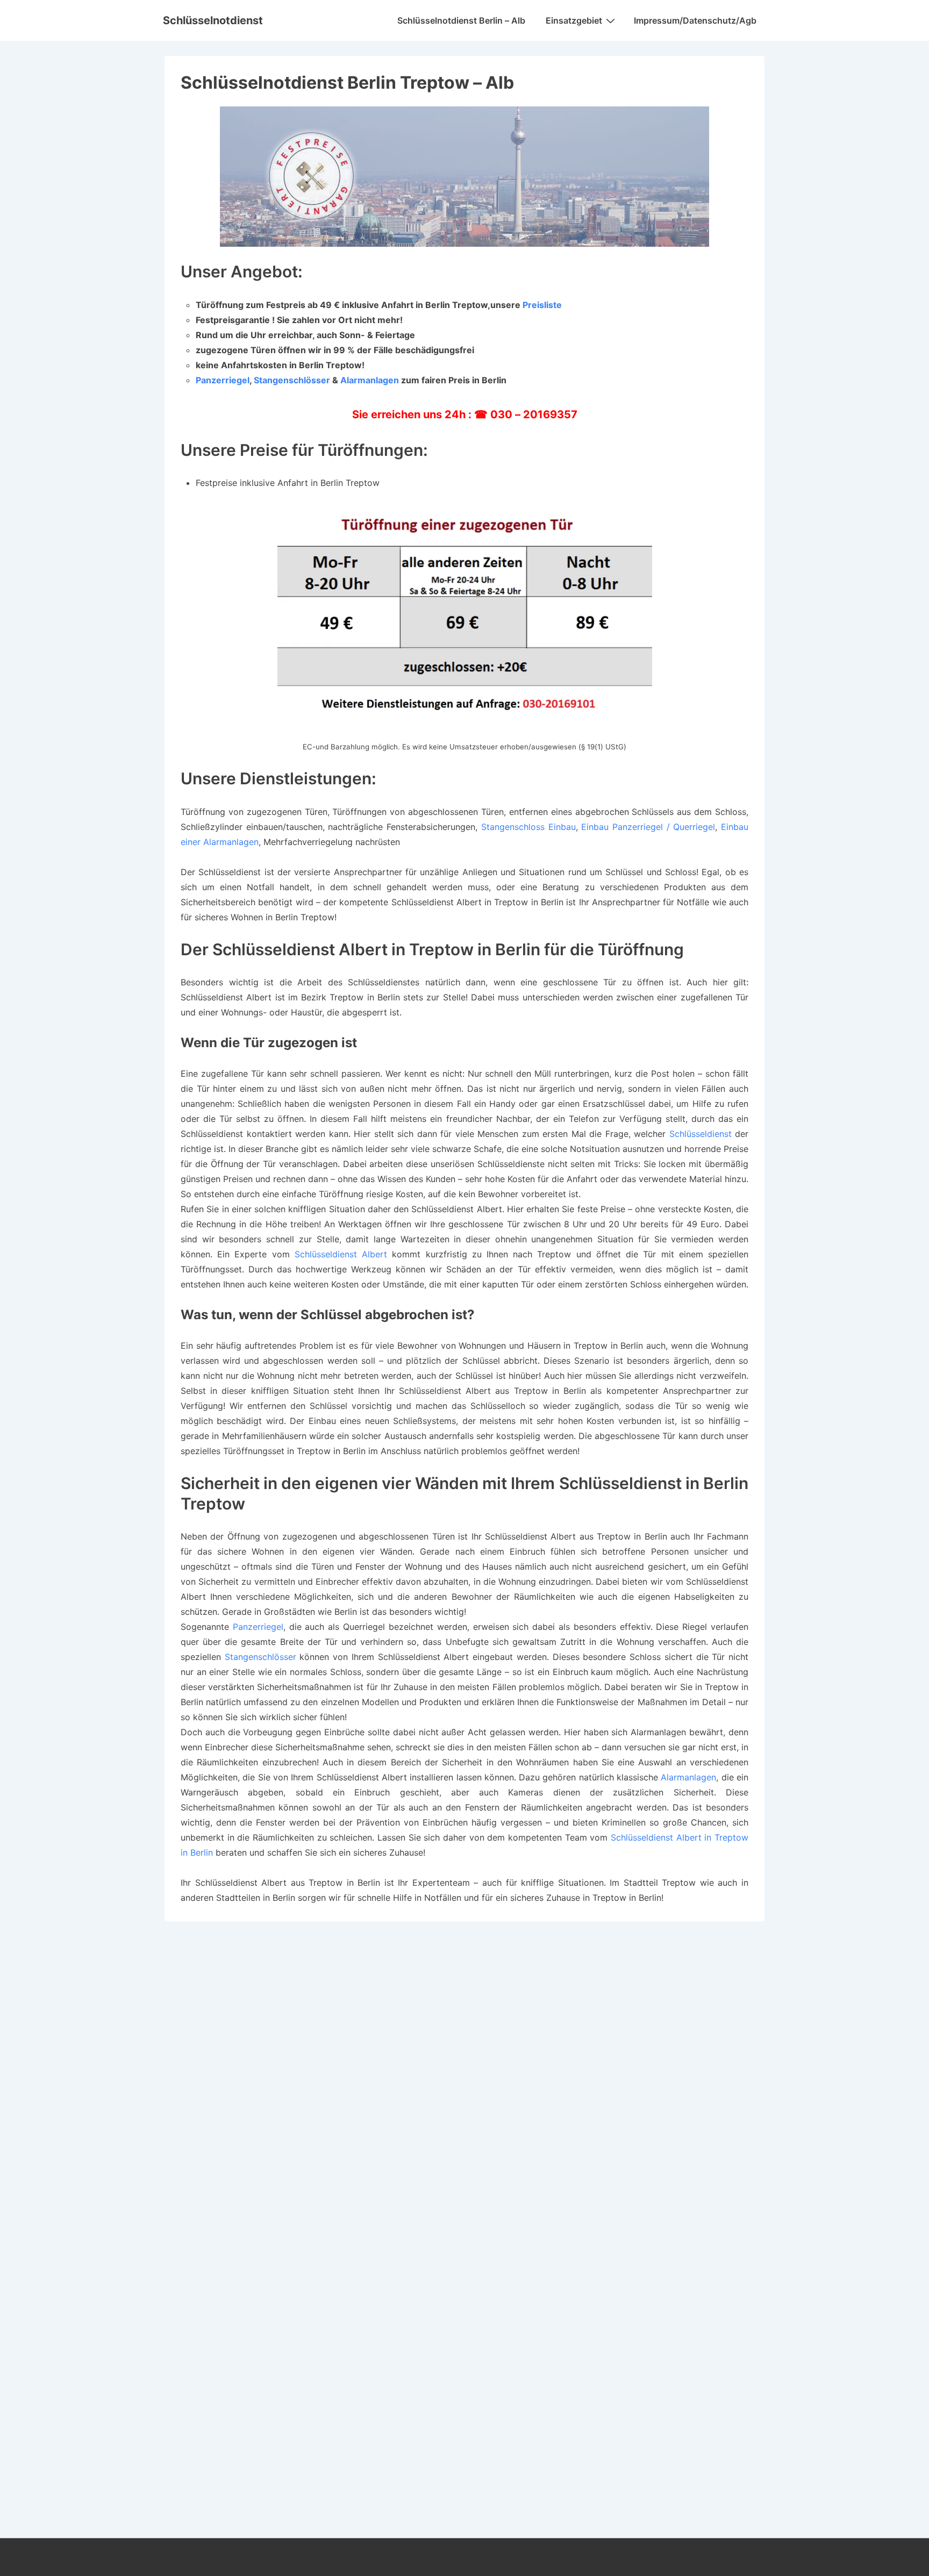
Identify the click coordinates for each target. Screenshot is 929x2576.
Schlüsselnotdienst (213, 20)
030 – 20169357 (534, 414)
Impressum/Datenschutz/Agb (695, 20)
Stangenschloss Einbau (528, 827)
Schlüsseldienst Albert (341, 1254)
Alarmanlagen (370, 380)
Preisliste (542, 305)
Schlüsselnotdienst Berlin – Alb (461, 20)
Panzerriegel (223, 380)
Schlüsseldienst (701, 1134)
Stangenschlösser (292, 380)
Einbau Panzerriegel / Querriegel (648, 827)
